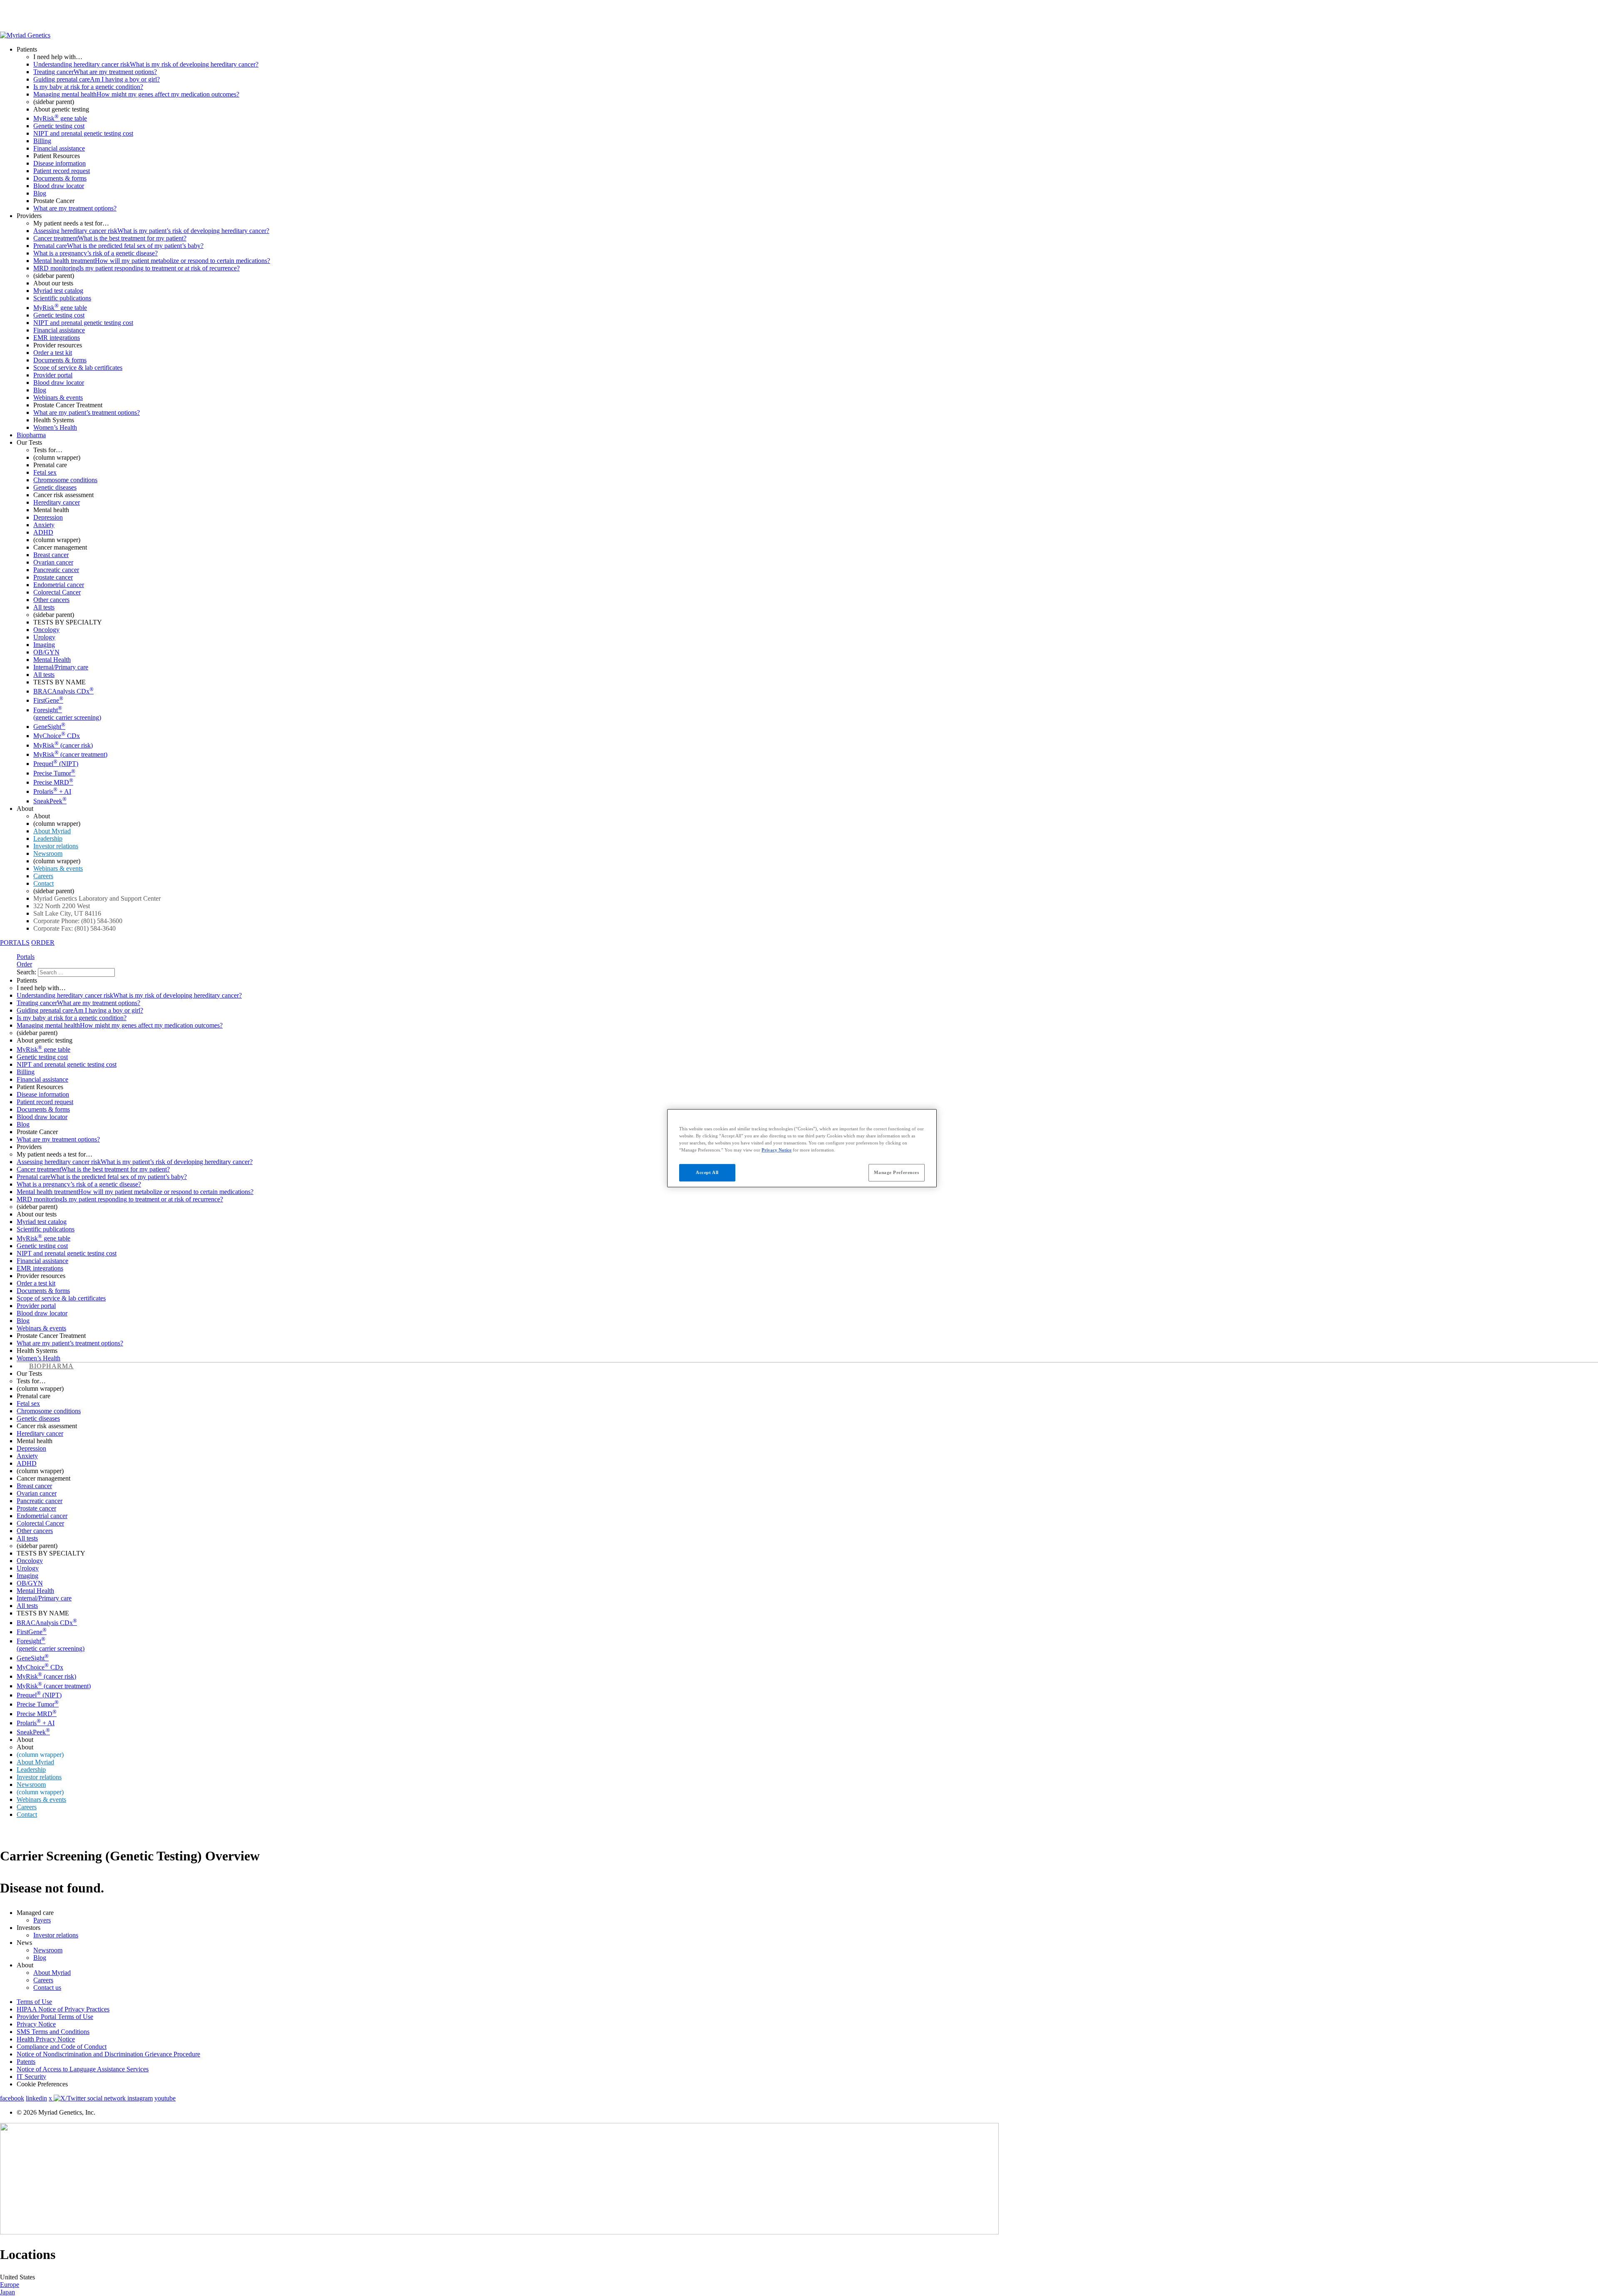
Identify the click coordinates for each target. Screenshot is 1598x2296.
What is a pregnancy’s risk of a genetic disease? (96, 253)
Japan (7, 2292)
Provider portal (53, 375)
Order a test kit (53, 353)
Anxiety (44, 525)
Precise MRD (53, 782)
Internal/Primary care (61, 667)
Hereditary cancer (57, 502)
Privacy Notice (36, 2024)
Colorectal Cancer (57, 592)
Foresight (67, 714)
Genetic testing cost (59, 126)
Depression (48, 517)
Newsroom (48, 853)
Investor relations (56, 846)
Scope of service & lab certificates (78, 368)
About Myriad (52, 831)
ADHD (43, 532)
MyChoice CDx (57, 736)
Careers (43, 876)
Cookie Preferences (42, 2084)
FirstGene (48, 700)
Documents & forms (60, 178)
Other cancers (51, 600)
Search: (27, 972)
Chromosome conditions (65, 480)
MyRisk (63, 745)
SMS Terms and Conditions (53, 2032)
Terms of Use (34, 2002)
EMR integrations (57, 338)
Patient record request (62, 171)
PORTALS (15, 942)
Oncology (46, 630)
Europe (10, 2285)
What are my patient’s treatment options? (87, 412)
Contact (43, 883)
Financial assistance (59, 148)
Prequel (56, 764)
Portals (26, 957)
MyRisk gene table (60, 118)
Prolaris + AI (52, 791)
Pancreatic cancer (56, 570)
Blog (40, 193)
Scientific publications (62, 298)
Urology (44, 637)
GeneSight (49, 727)
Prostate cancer (53, 577)
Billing (42, 141)
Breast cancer (51, 555)
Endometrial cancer (59, 585)
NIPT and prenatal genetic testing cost (83, 133)
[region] (802, 1148)
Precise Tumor (54, 773)
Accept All (707, 1172)
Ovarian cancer (53, 562)
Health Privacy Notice (46, 2039)
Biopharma (31, 435)
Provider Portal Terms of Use (55, 2017)
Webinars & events (58, 398)
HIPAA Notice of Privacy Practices (63, 2009)
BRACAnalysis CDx (63, 691)
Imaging (44, 645)
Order (24, 964)
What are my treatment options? (75, 208)
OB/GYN (46, 652)
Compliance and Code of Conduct (62, 2047)
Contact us (47, 1988)
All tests (44, 607)
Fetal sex (45, 472)
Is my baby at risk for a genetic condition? (88, 87)
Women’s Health (55, 427)
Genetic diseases (55, 487)
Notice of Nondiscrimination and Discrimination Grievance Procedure (108, 2054)
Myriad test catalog (58, 291)
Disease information (60, 163)
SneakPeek (50, 801)
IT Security (31, 2077)
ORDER (43, 942)
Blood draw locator (59, 186)
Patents (26, 2062)
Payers (42, 1920)
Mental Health (52, 660)
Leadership (48, 838)
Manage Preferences (896, 1172)
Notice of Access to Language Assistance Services (83, 2069)
